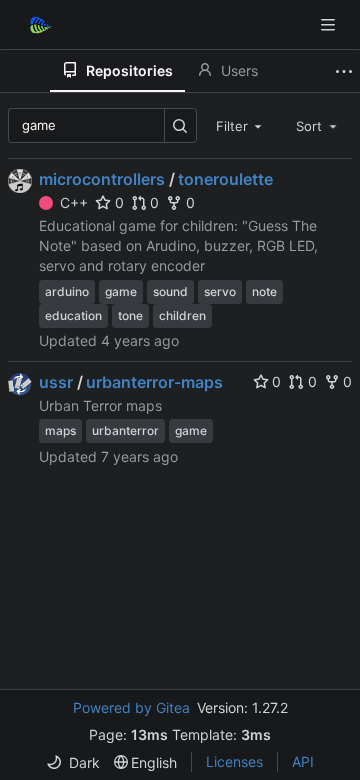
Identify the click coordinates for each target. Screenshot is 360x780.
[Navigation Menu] (330, 24)
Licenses (234, 761)
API (303, 761)
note (264, 291)
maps (60, 430)
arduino (67, 291)
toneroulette (225, 179)
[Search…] (180, 125)
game (121, 291)
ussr (56, 382)
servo (220, 291)
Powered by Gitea (131, 707)
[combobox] (241, 125)
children (182, 315)
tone (130, 315)
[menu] (73, 762)
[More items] (344, 71)
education (73, 315)
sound (170, 291)
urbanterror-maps (154, 382)
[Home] (38, 25)
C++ (74, 202)
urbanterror (125, 430)
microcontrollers (102, 179)
